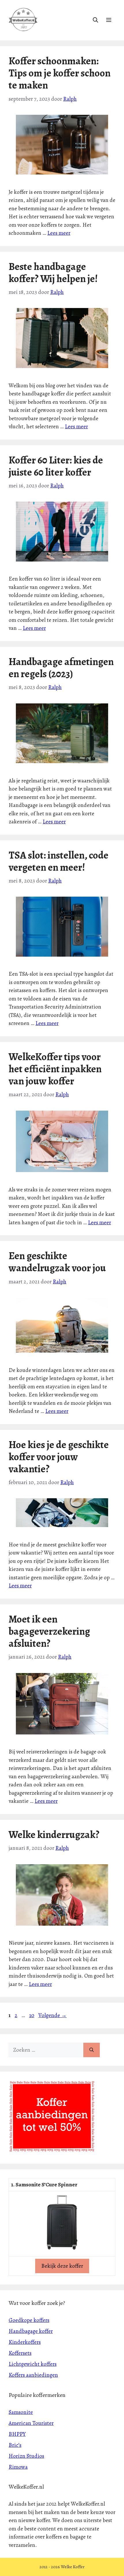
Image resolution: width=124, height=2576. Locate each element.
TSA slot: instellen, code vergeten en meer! (59, 861)
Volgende (52, 2015)
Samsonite (21, 2412)
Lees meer (59, 233)
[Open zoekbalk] (95, 20)
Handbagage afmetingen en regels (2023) (61, 668)
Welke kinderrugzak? (54, 1835)
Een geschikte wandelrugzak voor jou (57, 1262)
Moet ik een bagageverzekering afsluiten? (49, 1631)
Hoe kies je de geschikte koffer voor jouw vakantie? (59, 1457)
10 (32, 2015)
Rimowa (18, 2467)
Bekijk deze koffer (62, 2266)
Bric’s (15, 2445)
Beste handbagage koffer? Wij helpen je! (53, 273)
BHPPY (17, 2434)
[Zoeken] (92, 2050)
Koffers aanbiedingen (33, 2375)
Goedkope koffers (29, 2320)
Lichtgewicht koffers (33, 2364)
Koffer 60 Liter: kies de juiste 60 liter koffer (56, 466)
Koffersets (20, 2353)
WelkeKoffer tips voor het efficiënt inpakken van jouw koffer (55, 1069)
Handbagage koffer (31, 2331)
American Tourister (31, 2423)
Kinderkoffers (25, 2342)
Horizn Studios (26, 2456)
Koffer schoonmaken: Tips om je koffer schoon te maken (60, 73)
